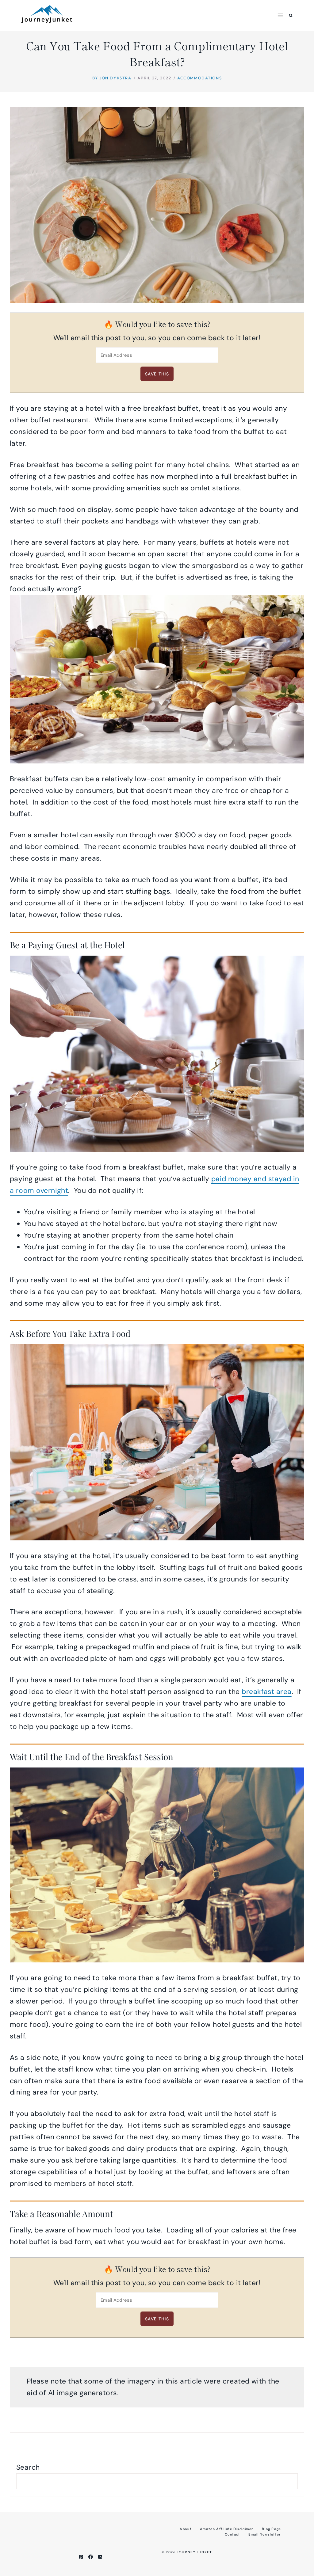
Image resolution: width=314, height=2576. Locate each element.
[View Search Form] (291, 15)
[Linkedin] (100, 2557)
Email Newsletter (265, 2534)
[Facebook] (91, 2557)
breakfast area (266, 1691)
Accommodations (199, 78)
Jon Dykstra (115, 78)
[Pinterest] (81, 2557)
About (186, 2529)
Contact (232, 2534)
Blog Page (271, 2529)
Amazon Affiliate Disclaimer (227, 2529)
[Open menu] (280, 15)
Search (28, 2467)
